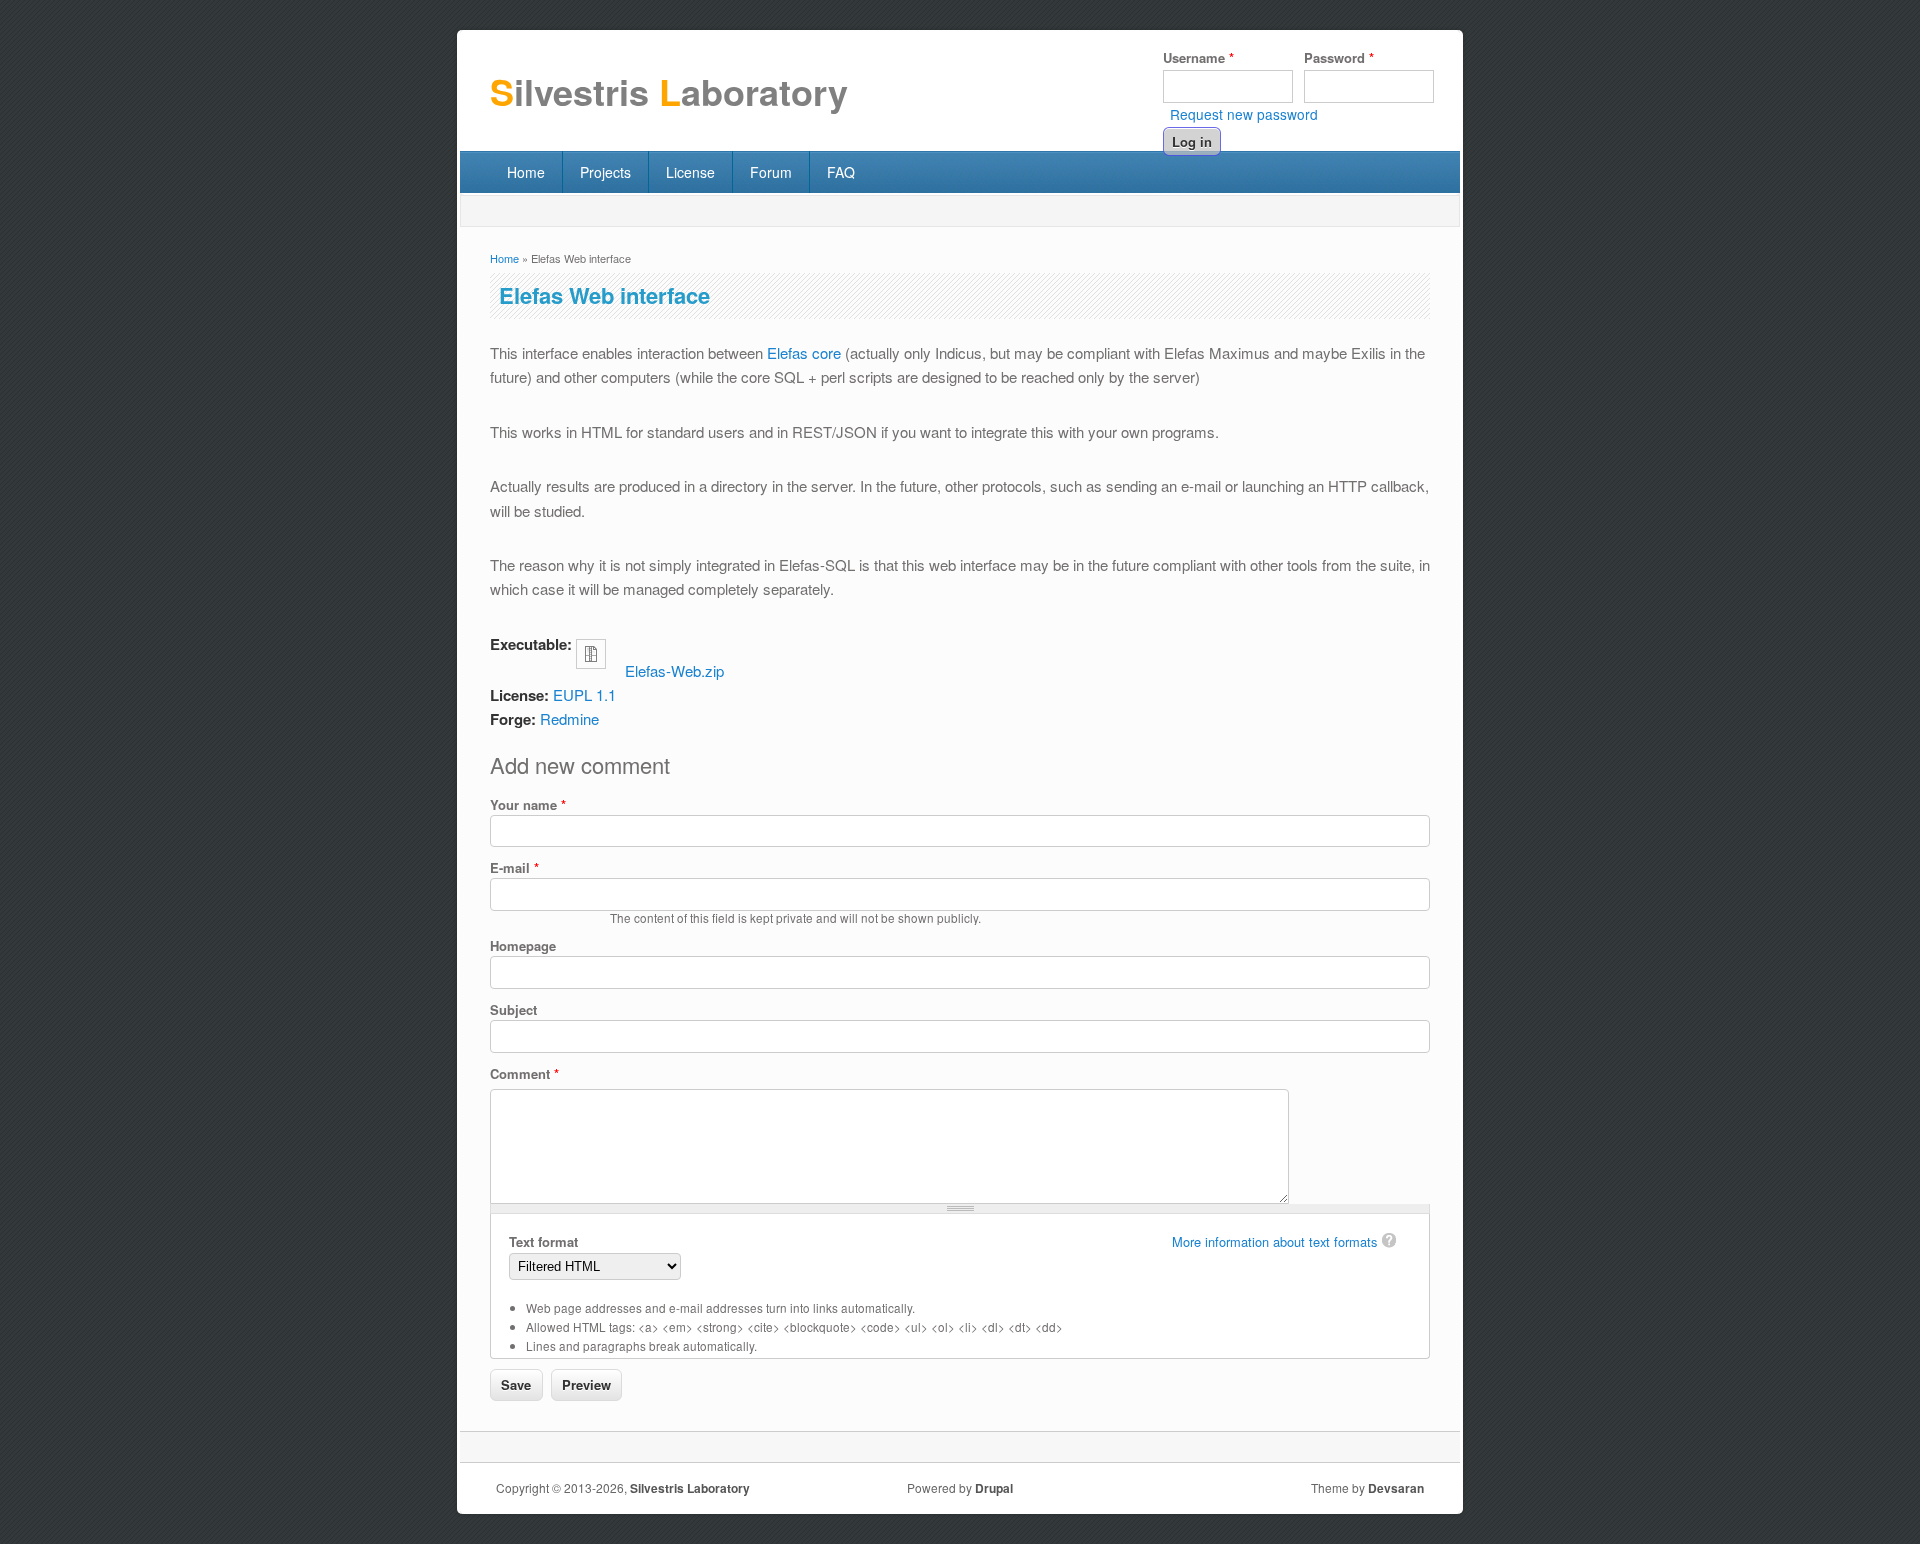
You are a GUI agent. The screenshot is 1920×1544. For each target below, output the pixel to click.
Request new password (1244, 114)
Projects (605, 172)
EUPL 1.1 (584, 694)
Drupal (994, 1488)
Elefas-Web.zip (674, 670)
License (690, 172)
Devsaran (1396, 1488)
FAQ (841, 172)
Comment (524, 1073)
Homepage (523, 945)
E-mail (514, 867)
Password (1339, 57)
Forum (771, 172)
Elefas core (804, 352)
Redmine (569, 718)
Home (526, 172)
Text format (543, 1241)
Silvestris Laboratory (690, 1488)
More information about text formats (1274, 1241)
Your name (528, 804)
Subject (513, 1009)
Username (1198, 57)
